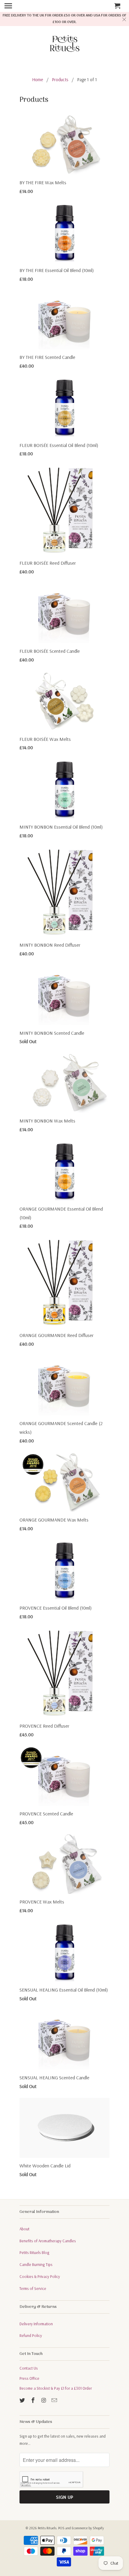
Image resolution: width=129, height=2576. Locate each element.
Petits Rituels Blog (34, 2252)
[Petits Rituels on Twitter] (23, 2400)
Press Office (29, 2378)
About (24, 2229)
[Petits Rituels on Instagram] (44, 2400)
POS (61, 2528)
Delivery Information (36, 2324)
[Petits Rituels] (64, 45)
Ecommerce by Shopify (88, 2528)
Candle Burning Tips (36, 2264)
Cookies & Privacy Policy (40, 2276)
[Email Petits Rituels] (55, 2400)
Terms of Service (33, 2288)
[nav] (16, 6)
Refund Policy (31, 2335)
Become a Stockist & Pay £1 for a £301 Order (56, 2388)
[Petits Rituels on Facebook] (34, 2400)
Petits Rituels (47, 2528)
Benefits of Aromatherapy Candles (48, 2241)
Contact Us (29, 2368)
